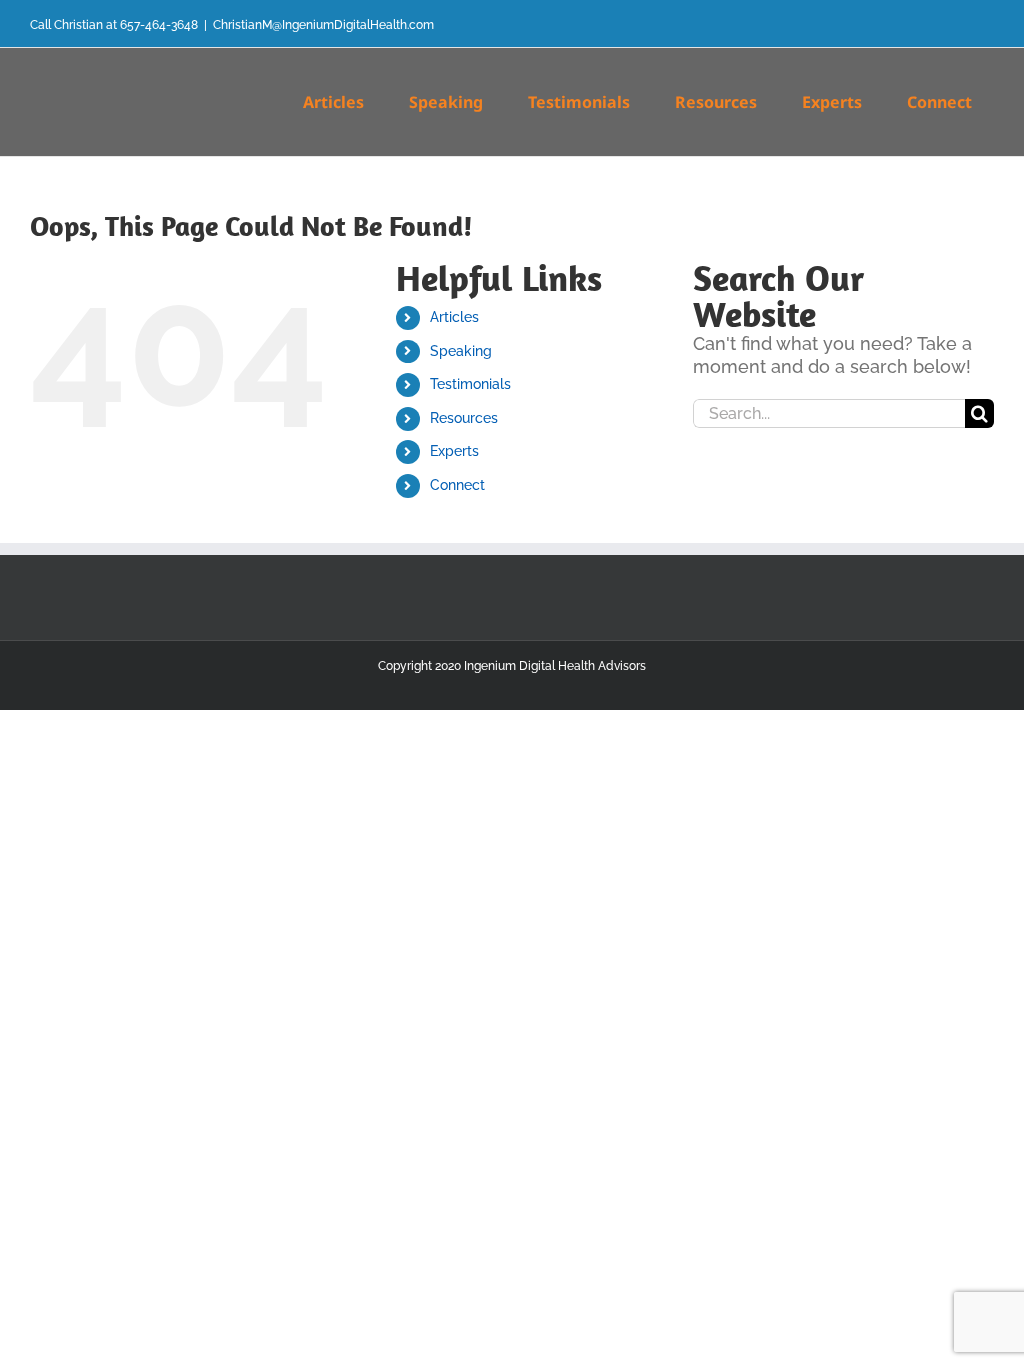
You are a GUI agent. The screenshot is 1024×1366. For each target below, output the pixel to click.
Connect (457, 485)
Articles (454, 317)
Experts (454, 451)
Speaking (461, 351)
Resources (464, 418)
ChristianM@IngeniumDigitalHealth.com (323, 25)
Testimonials (470, 384)
